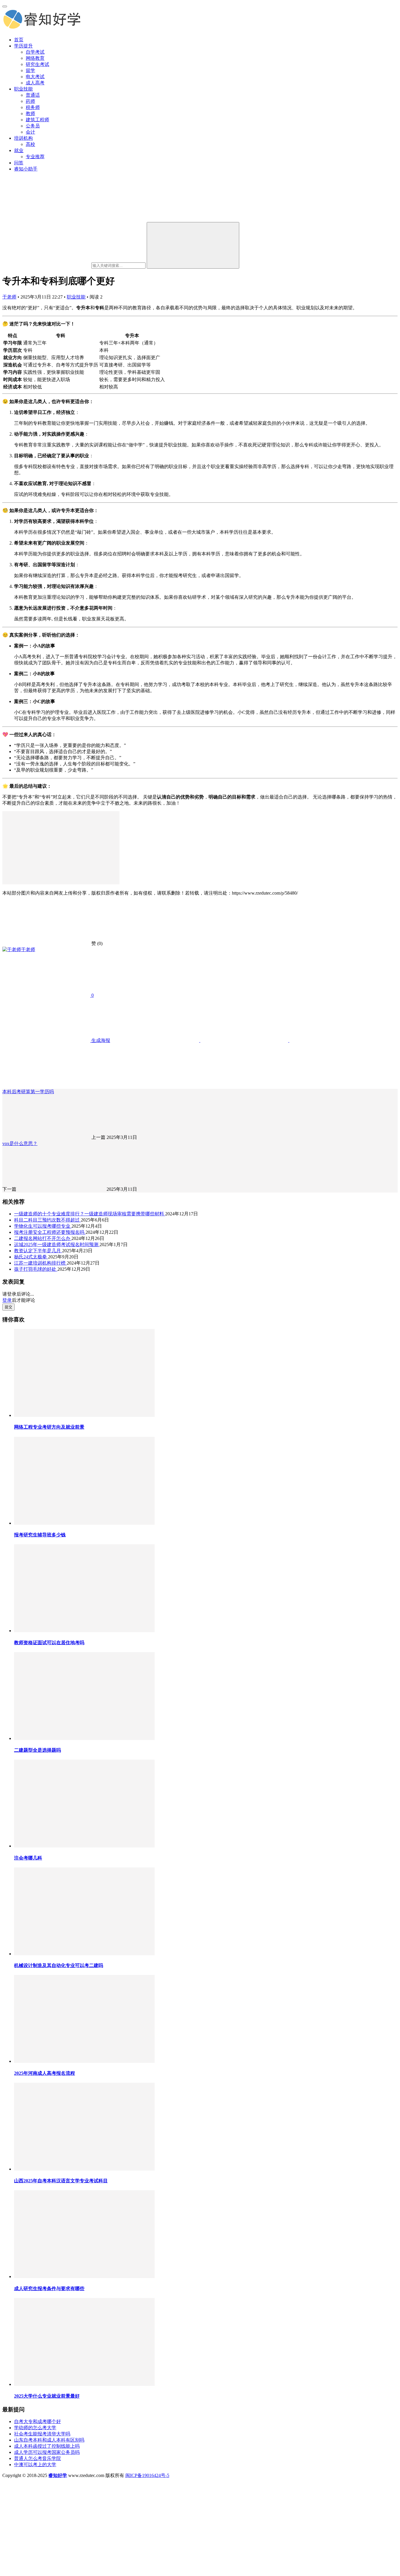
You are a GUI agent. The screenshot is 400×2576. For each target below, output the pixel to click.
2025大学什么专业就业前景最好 (47, 2396)
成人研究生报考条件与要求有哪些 (49, 2288)
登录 (7, 1300)
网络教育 (35, 58)
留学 (30, 70)
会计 (30, 132)
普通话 (33, 95)
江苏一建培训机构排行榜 (40, 1263)
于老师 (9, 297)
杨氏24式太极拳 (31, 1257)
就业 (19, 150)
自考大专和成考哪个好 (37, 2421)
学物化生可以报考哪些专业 (43, 1226)
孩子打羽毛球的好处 (36, 1269)
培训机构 (23, 138)
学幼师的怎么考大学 (35, 2428)
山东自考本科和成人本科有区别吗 (49, 2440)
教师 (30, 114)
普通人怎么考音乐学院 (37, 2458)
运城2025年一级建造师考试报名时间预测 (57, 1245)
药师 (30, 101)
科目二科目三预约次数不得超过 (47, 1220)
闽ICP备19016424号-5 (147, 2475)
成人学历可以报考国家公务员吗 (47, 2452)
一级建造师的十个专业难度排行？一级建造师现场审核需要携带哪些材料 (90, 1214)
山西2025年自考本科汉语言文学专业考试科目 (61, 2181)
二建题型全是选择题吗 (37, 1750)
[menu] (5, 6)
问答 (19, 163)
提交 (8, 1307)
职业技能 (23, 89)
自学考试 (35, 52)
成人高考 (35, 83)
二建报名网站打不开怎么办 (43, 1238)
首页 (19, 40)
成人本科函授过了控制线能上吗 (47, 2446)
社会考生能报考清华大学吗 (42, 2434)
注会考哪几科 (28, 1858)
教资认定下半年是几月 (38, 1251)
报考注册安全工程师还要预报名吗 (50, 1232)
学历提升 (23, 46)
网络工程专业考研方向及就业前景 (49, 1427)
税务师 (33, 107)
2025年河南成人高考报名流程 (45, 2073)
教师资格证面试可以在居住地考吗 (49, 1643)
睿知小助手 (26, 169)
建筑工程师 (37, 120)
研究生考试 (37, 64)
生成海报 (100, 1040)
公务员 (33, 126)
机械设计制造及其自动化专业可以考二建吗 (59, 1965)
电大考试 (35, 77)
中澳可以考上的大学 (35, 2465)
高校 (30, 144)
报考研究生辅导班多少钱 (40, 1535)
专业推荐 (35, 157)
